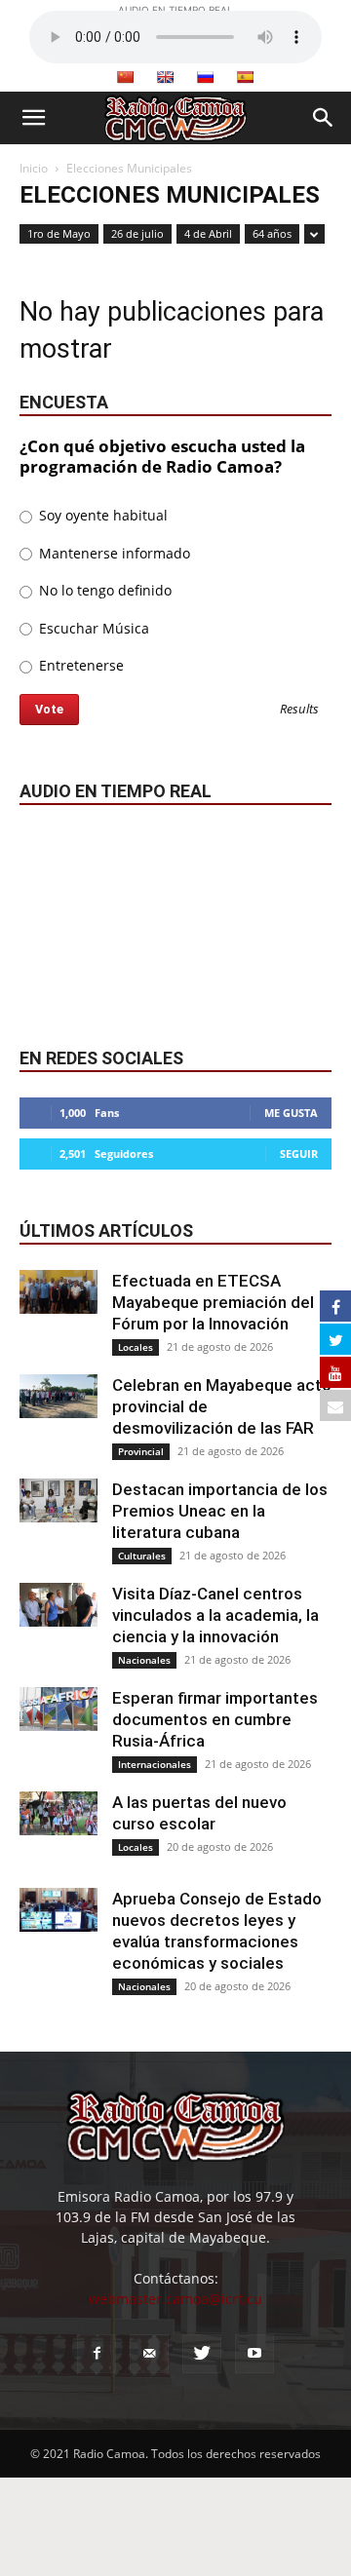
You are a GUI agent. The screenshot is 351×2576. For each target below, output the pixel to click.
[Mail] (149, 2354)
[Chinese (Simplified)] (125, 77)
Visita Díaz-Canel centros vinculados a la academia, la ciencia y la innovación (215, 1615)
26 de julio (137, 233)
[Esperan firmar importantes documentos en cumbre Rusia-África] (58, 1709)
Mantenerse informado (113, 553)
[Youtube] (254, 2354)
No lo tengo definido (103, 590)
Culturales (142, 1556)
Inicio (34, 168)
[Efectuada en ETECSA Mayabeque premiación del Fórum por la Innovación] (58, 1292)
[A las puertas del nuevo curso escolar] (58, 1813)
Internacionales (155, 1764)
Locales (136, 1347)
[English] (165, 77)
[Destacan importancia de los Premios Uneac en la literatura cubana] (58, 1500)
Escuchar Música (92, 628)
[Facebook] (97, 2354)
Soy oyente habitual (101, 515)
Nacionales (144, 1660)
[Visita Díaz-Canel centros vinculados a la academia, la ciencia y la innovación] (58, 1605)
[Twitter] (202, 2354)
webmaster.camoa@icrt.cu (175, 2299)
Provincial (141, 1451)
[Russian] (205, 77)
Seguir (299, 1153)
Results (299, 710)
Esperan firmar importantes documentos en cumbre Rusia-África (215, 1719)
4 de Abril (208, 233)
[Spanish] (245, 77)
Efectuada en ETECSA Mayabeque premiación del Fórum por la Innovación (213, 1302)
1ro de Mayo (59, 233)
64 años (272, 233)
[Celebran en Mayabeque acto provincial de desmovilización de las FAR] (58, 1396)
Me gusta (291, 1113)
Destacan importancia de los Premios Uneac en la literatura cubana (220, 1511)
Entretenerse (79, 665)
